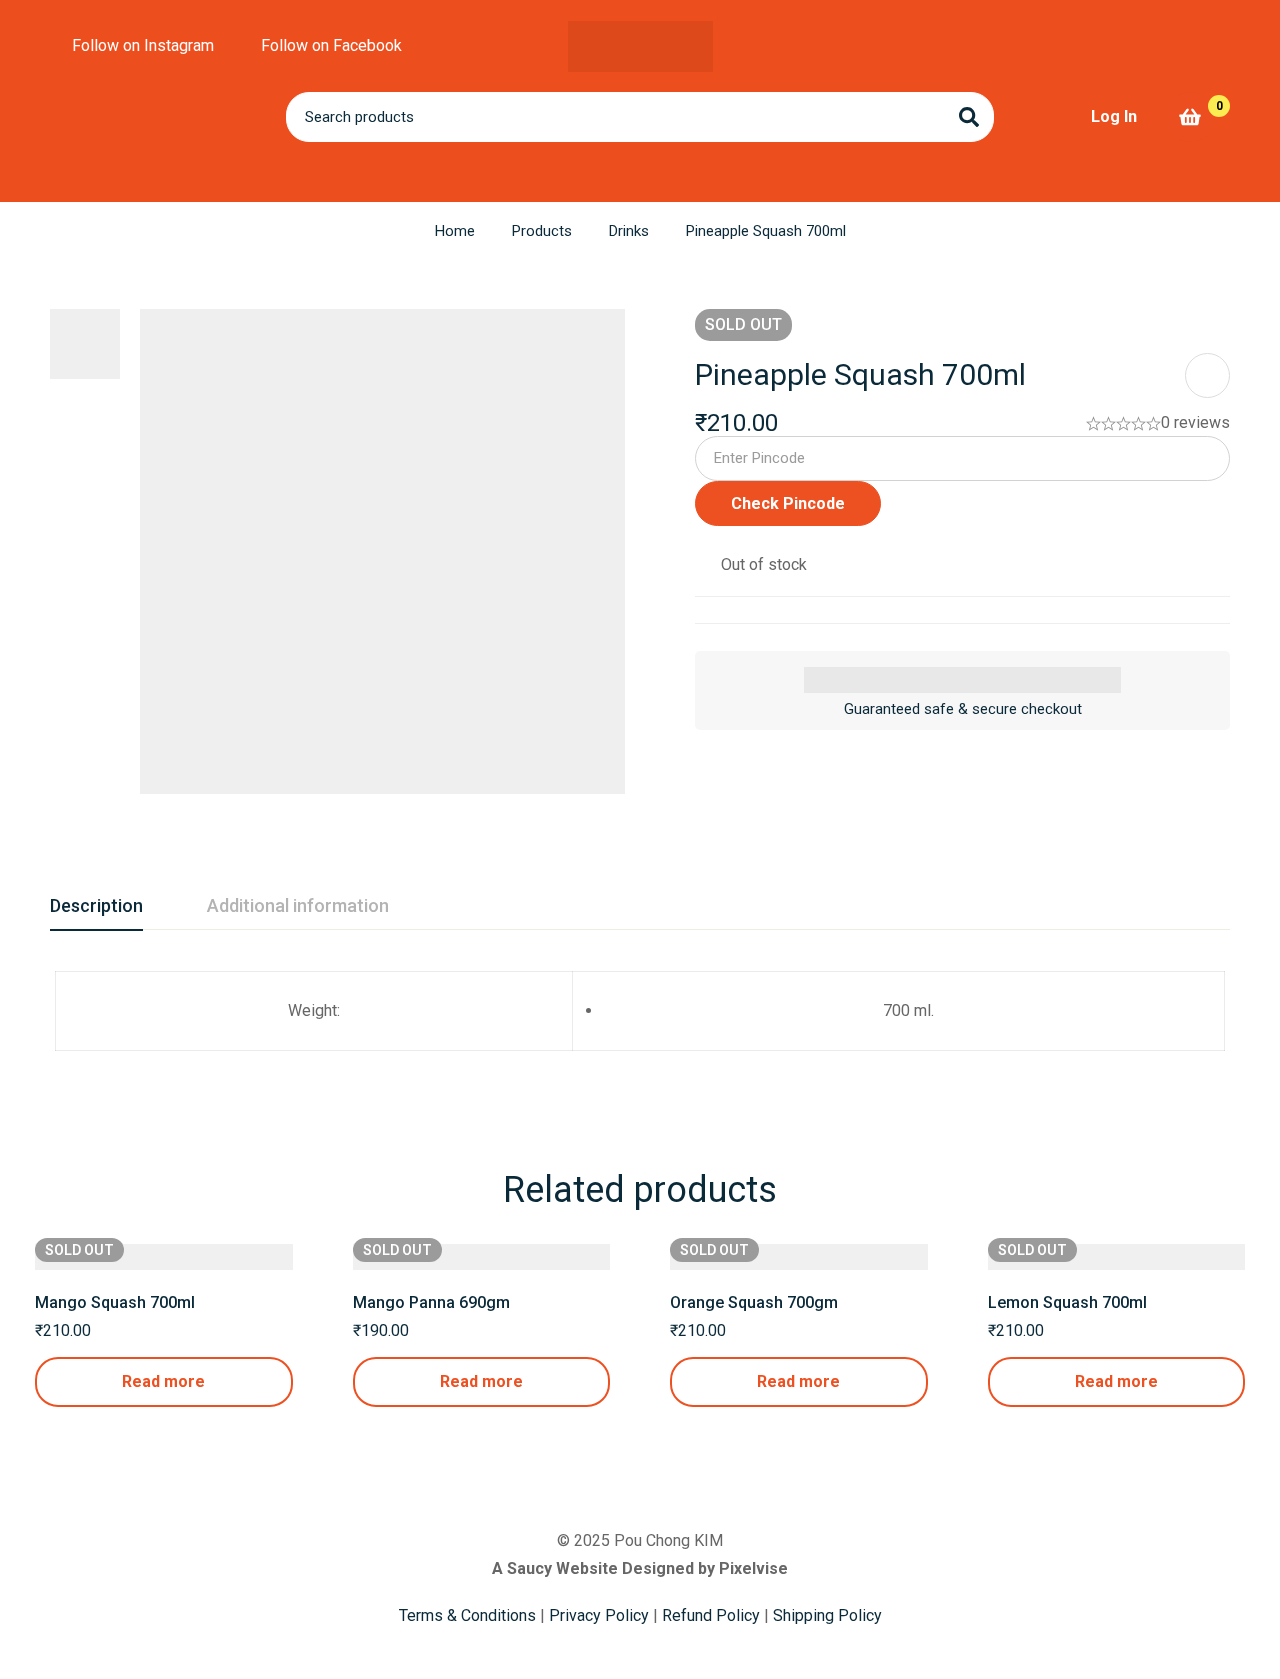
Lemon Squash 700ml (1067, 1302)
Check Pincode (788, 503)
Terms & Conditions (467, 1615)
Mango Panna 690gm (431, 1302)
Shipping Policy (827, 1615)
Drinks (629, 231)
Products (542, 231)
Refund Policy (711, 1615)
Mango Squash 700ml (115, 1302)
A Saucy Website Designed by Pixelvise (640, 1568)
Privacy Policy (599, 1615)
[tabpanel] (640, 1023)
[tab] (96, 907)
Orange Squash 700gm (754, 1302)
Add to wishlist (1207, 375)
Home (455, 231)
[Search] (969, 117)
